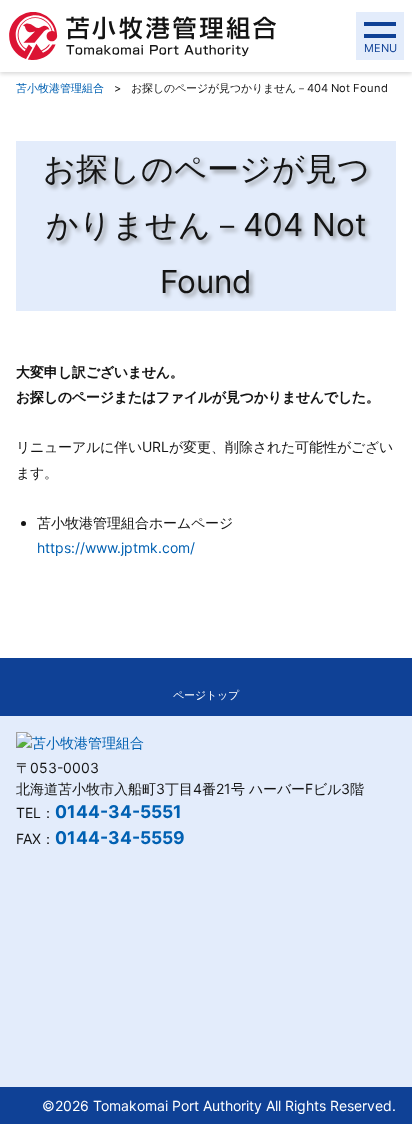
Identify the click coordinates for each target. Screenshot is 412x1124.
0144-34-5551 (118, 811)
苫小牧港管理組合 (60, 88)
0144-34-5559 (120, 837)
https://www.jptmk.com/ (116, 547)
